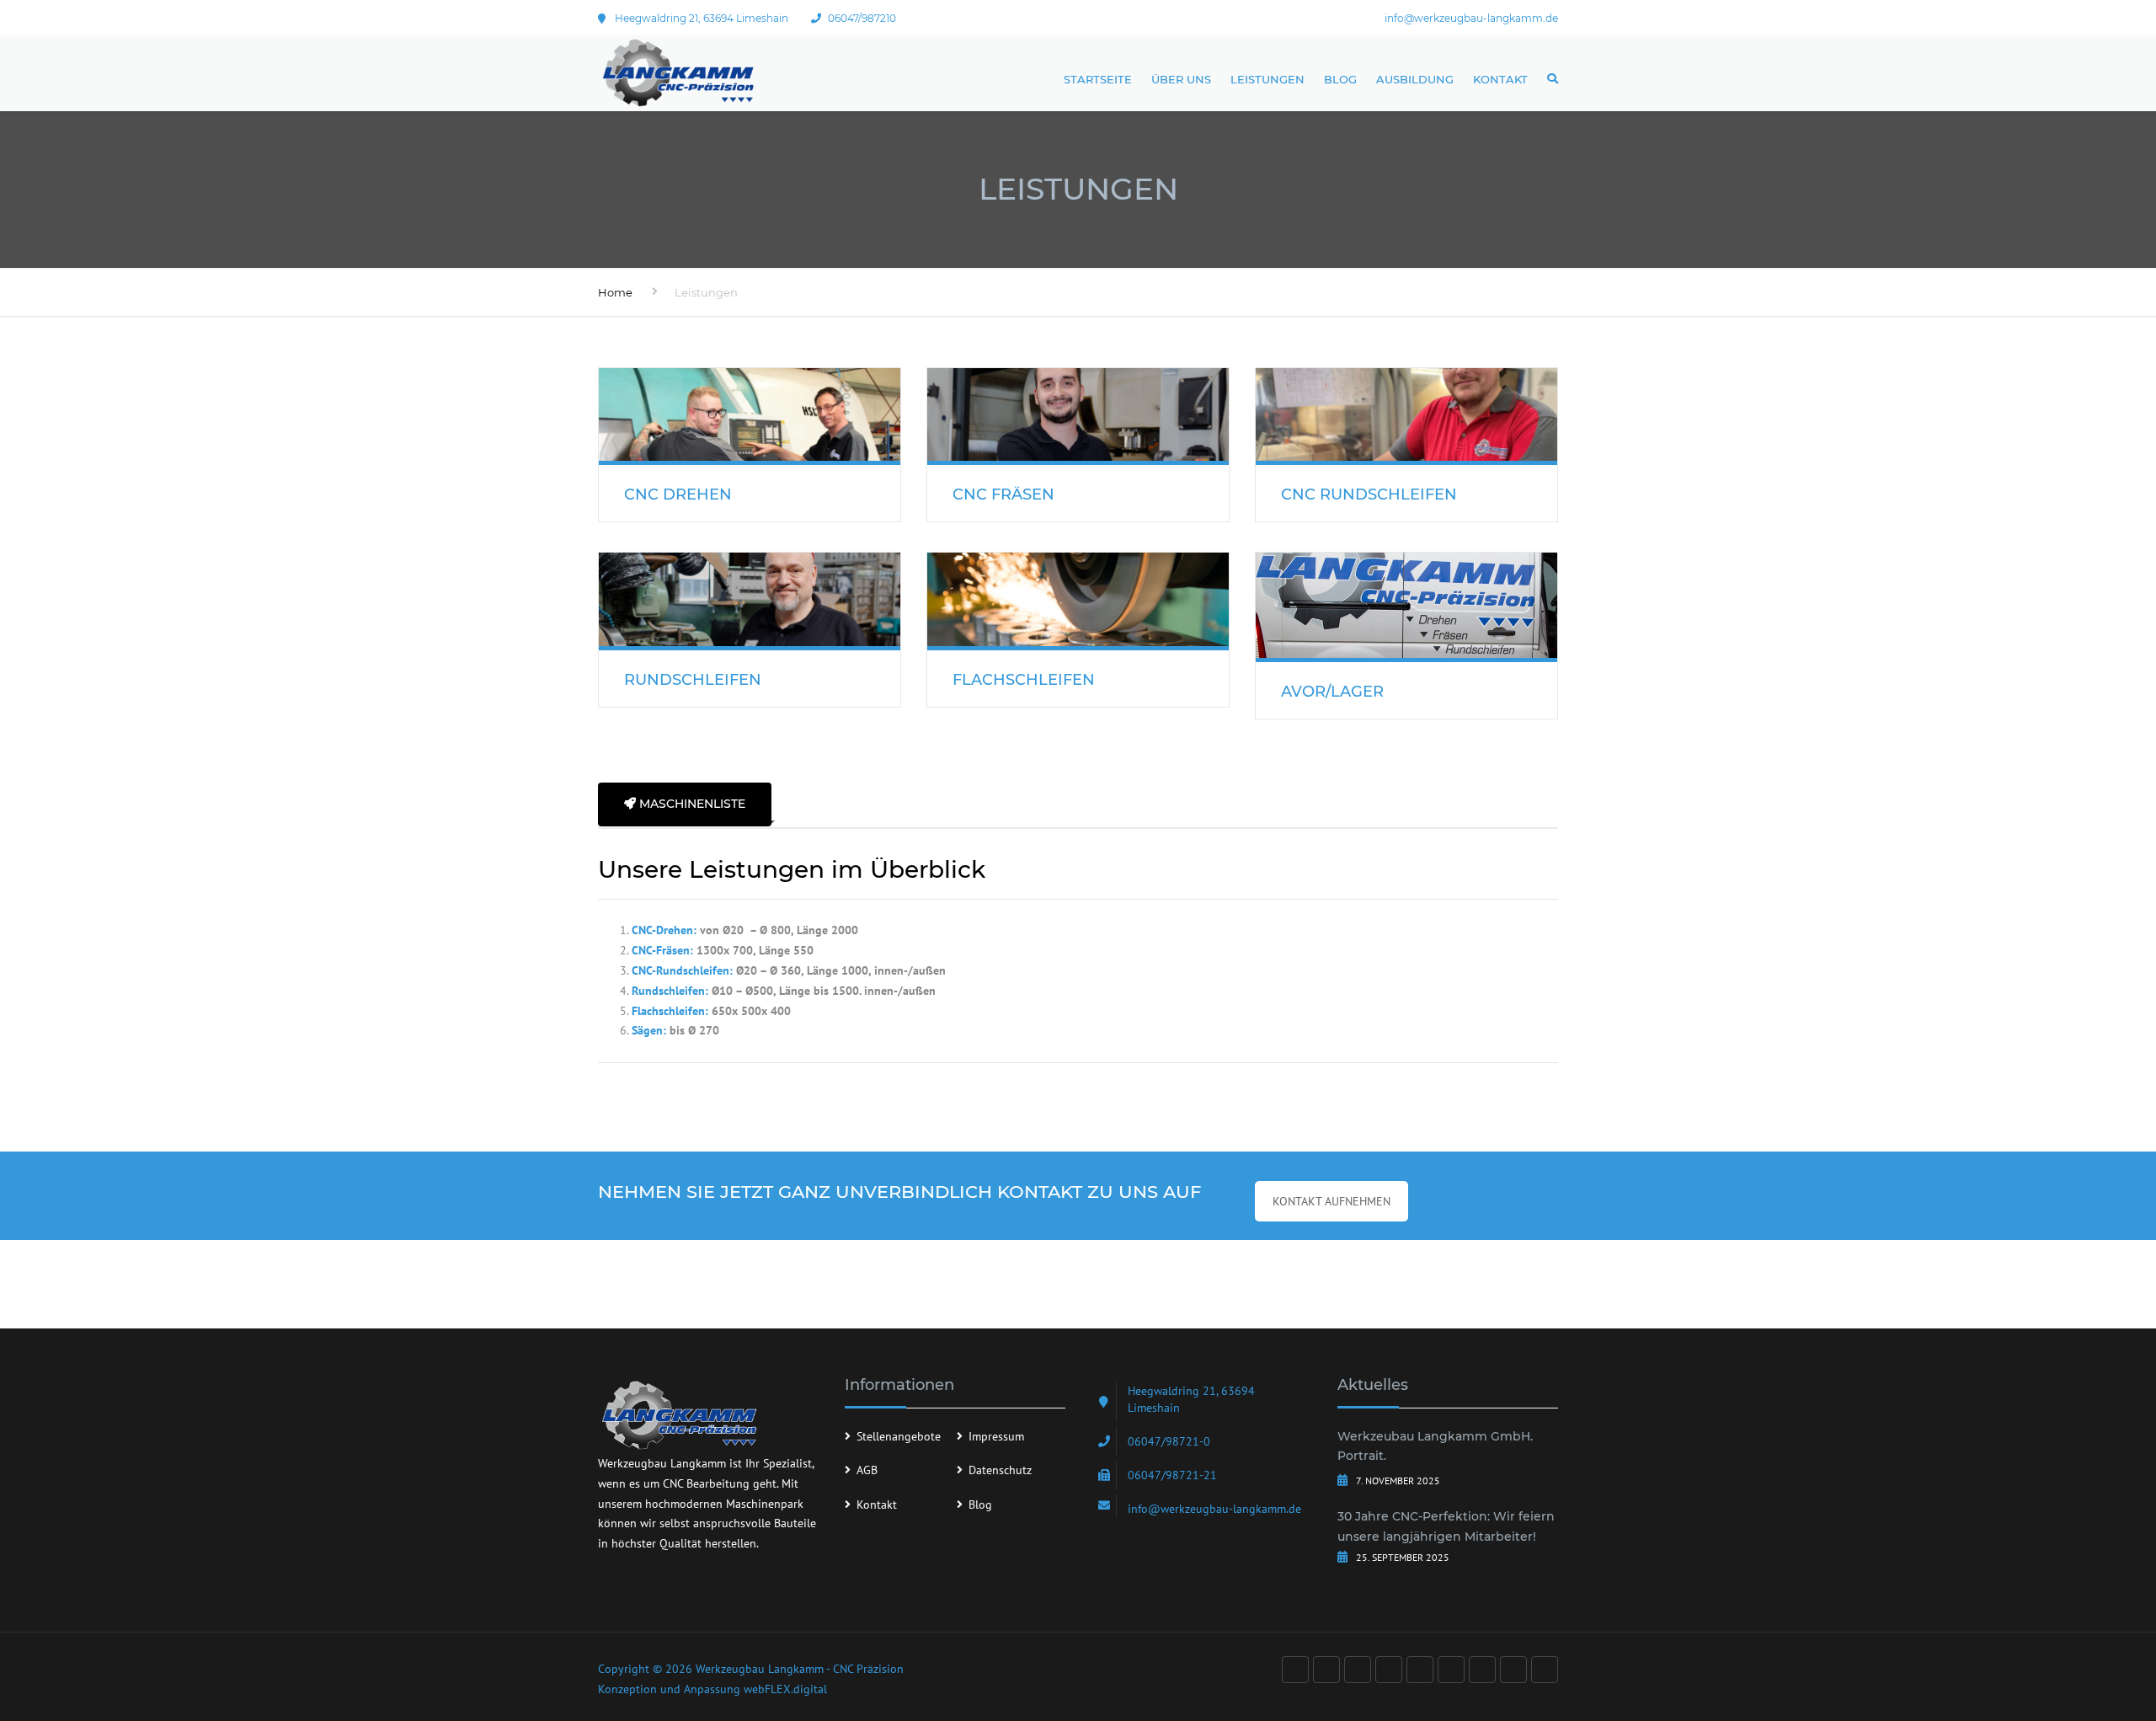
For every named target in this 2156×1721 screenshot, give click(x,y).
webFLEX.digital (785, 1689)
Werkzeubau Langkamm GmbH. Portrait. (1435, 1446)
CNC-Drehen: (664, 930)
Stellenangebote (899, 1436)
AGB (867, 1470)
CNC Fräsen (1003, 494)
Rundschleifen (693, 680)
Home (615, 292)
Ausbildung (1415, 79)
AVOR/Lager (1332, 692)
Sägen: (649, 1030)
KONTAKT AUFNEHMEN (1331, 1201)
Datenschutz (1000, 1470)
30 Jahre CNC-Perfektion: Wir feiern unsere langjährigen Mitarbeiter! (1446, 1526)
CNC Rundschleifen (1369, 494)
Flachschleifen (1024, 680)
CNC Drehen (678, 494)
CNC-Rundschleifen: (682, 970)
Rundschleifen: (670, 991)
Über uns (1181, 79)
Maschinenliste (691, 804)
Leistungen (1267, 79)
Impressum (996, 1436)
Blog (1340, 79)
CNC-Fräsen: (662, 950)
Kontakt (1500, 79)
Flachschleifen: (670, 1011)
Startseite (1098, 79)
